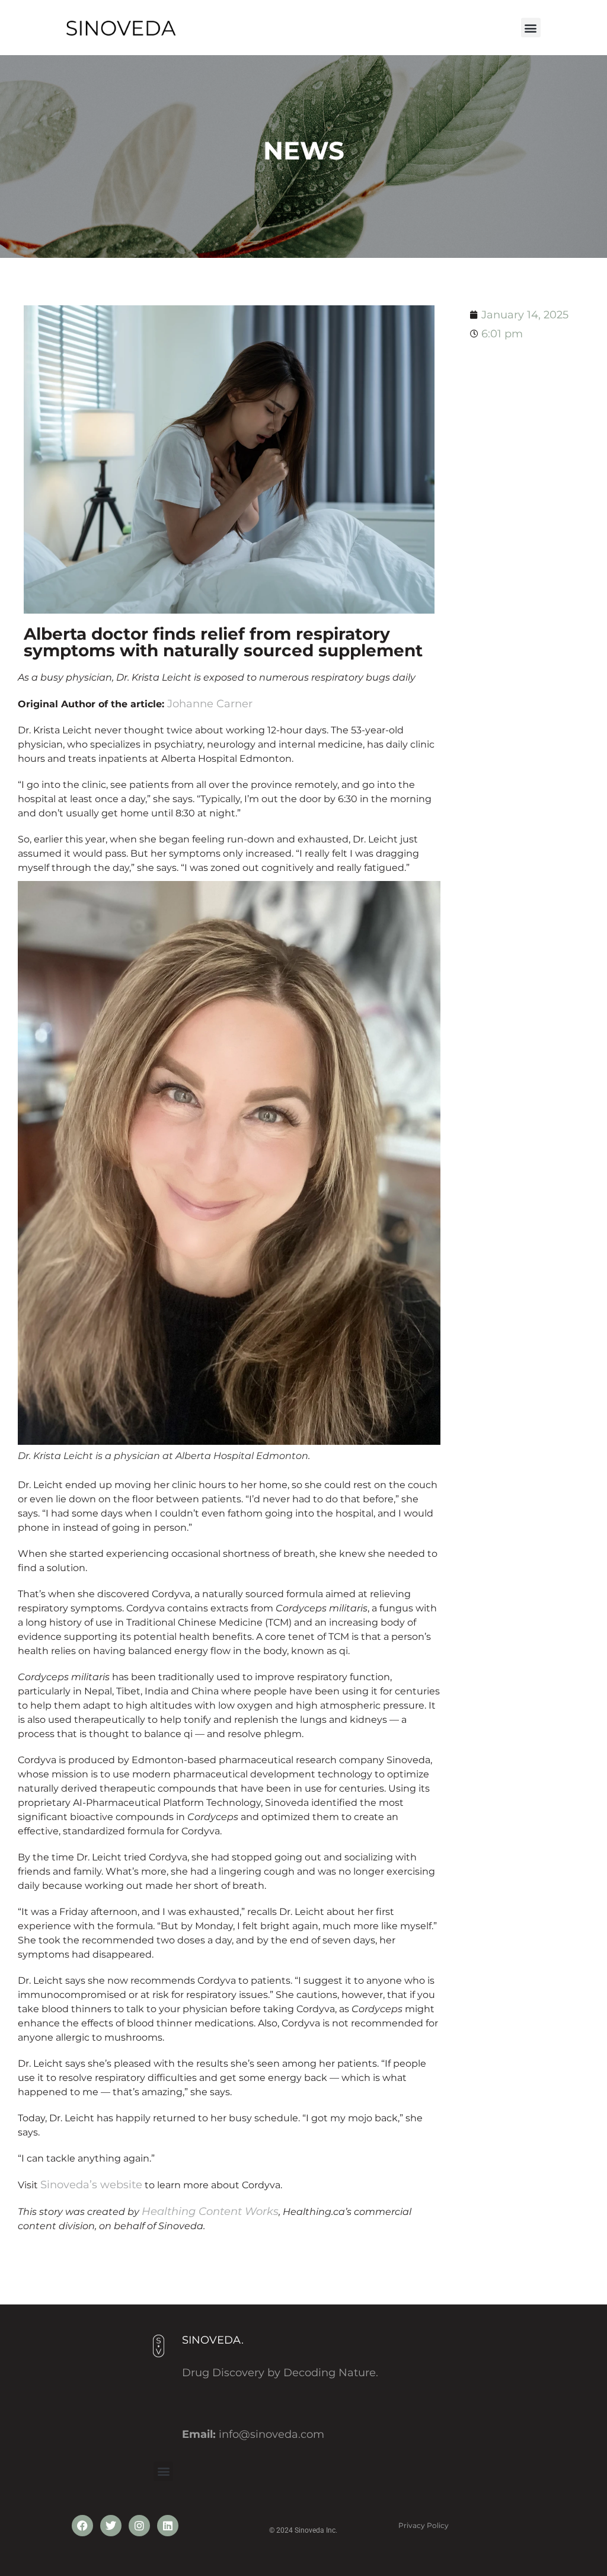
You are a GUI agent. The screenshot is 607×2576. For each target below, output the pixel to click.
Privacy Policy (424, 2525)
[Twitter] (111, 2526)
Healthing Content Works (210, 2211)
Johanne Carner (210, 704)
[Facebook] (82, 2526)
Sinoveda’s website (91, 2185)
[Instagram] (139, 2526)
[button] (531, 28)
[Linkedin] (168, 2526)
